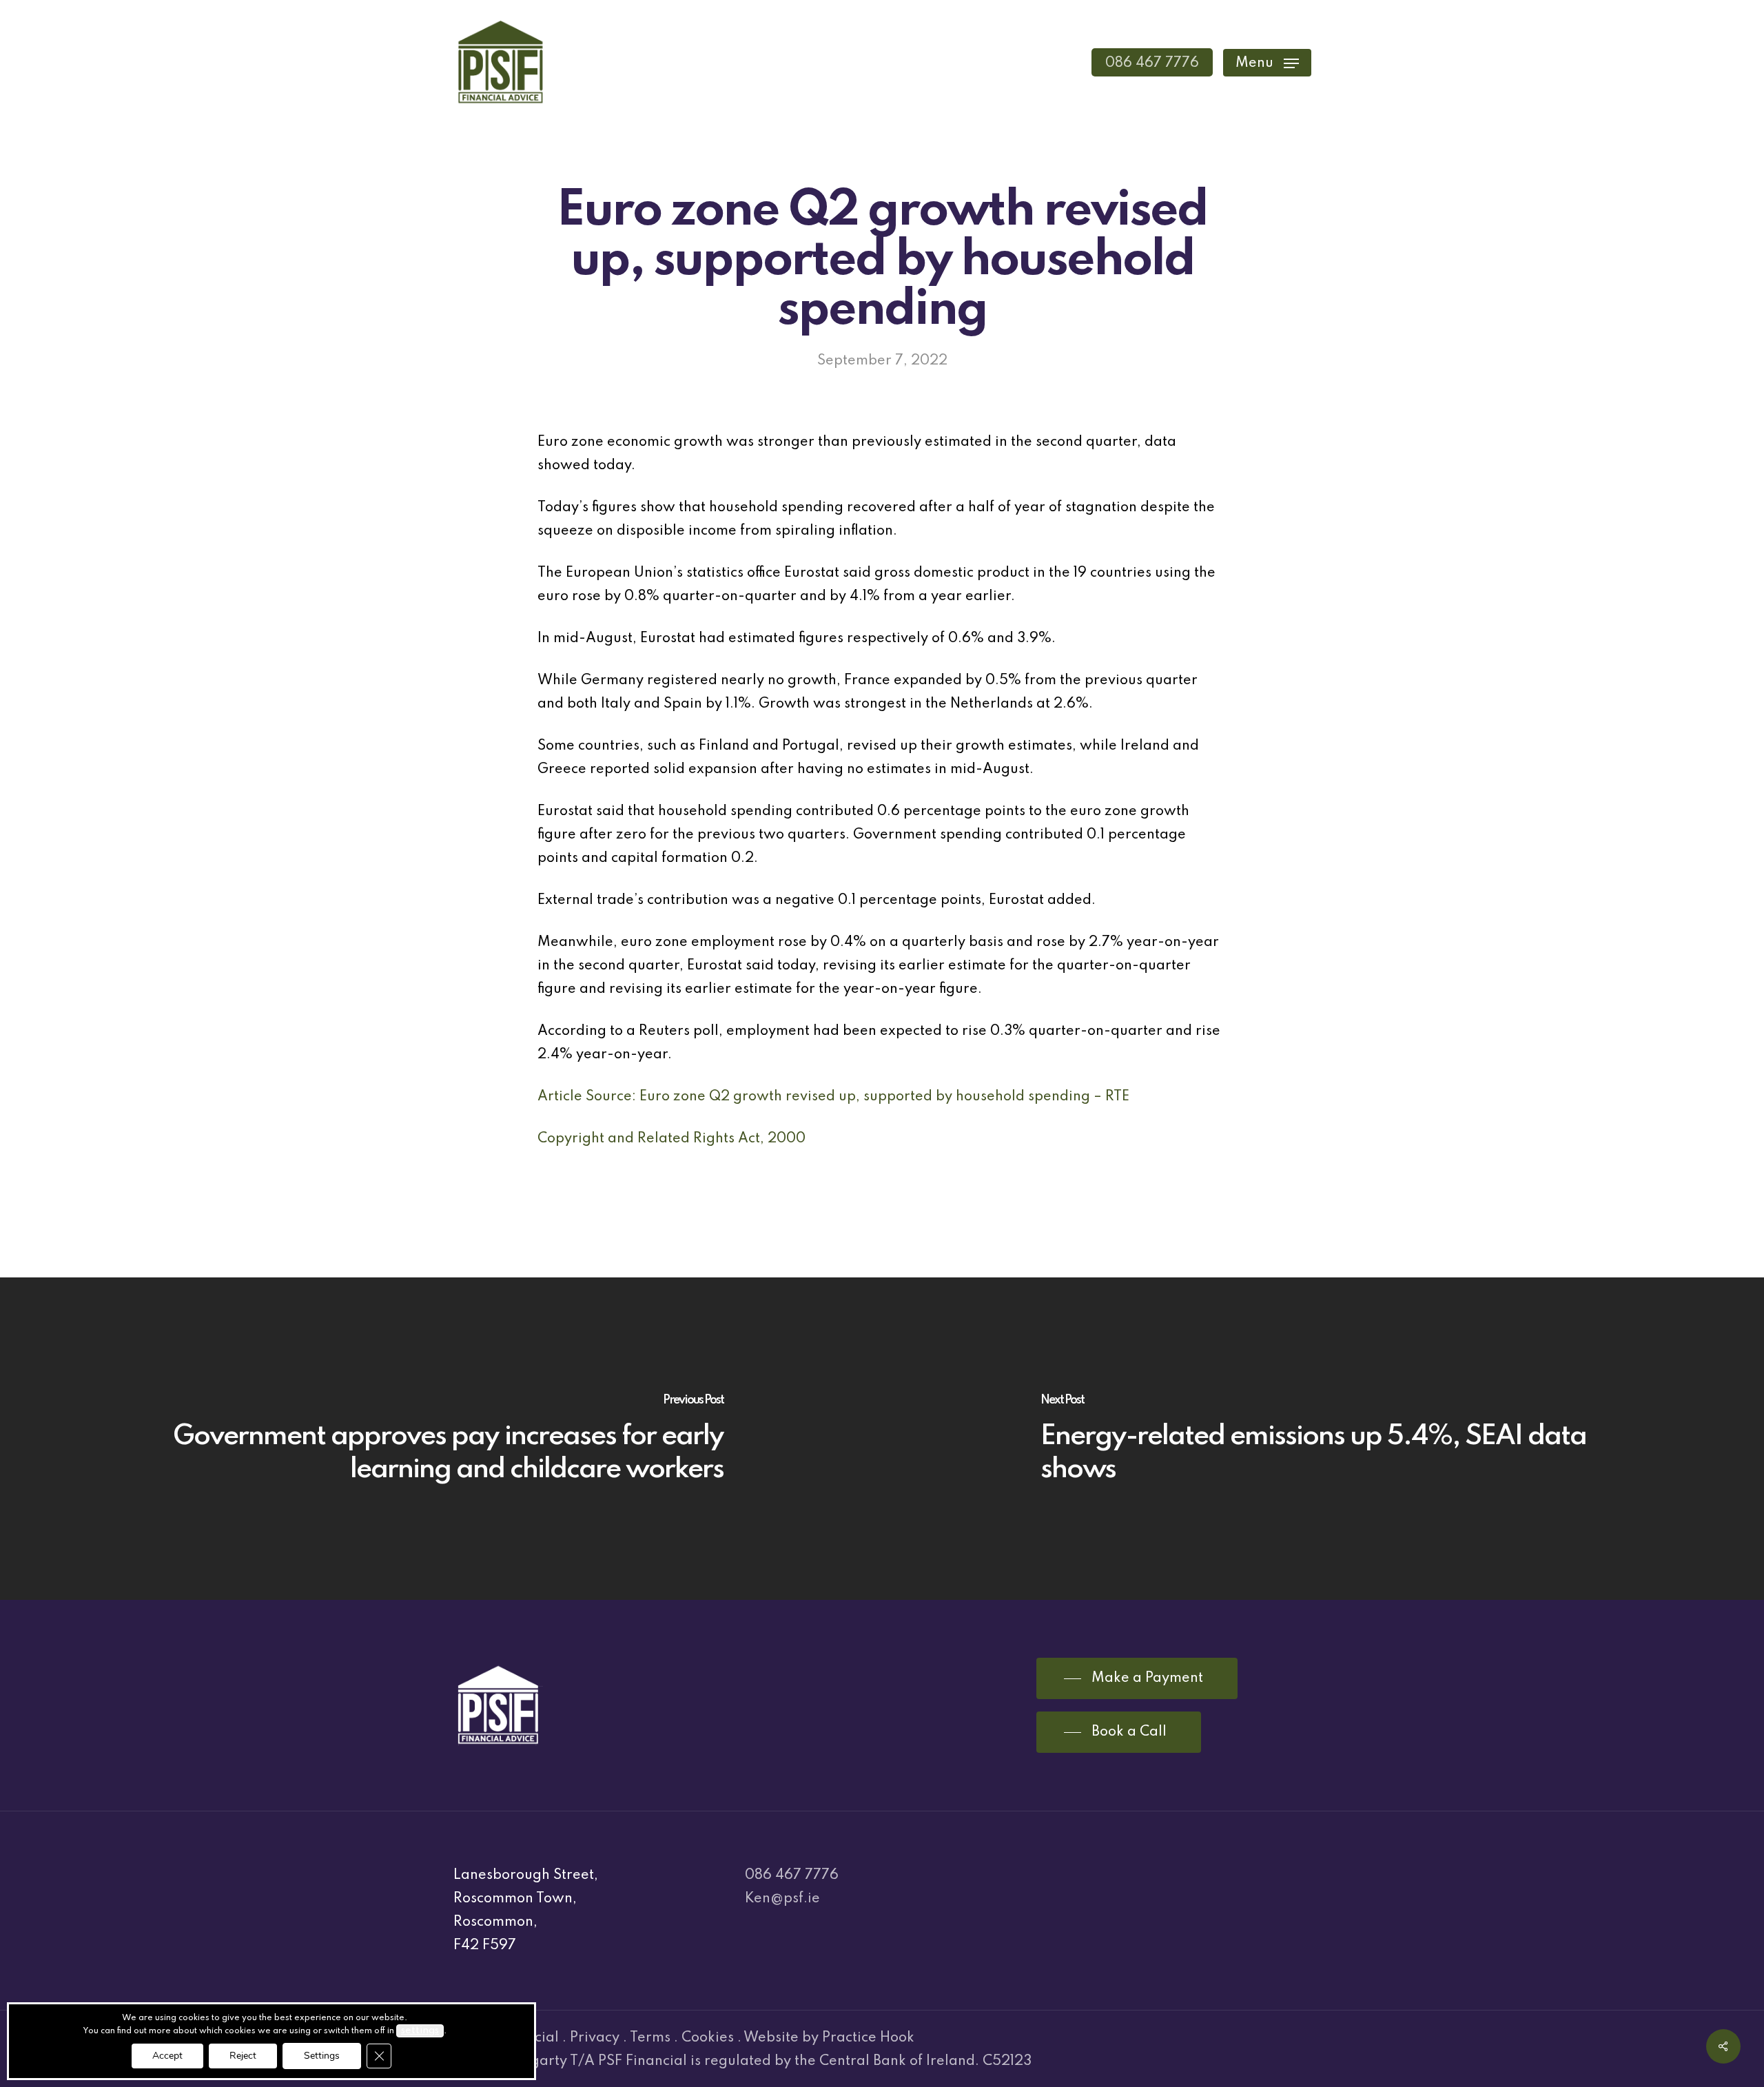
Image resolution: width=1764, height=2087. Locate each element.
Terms (650, 2038)
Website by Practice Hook (829, 2038)
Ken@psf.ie (782, 1899)
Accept (167, 2056)
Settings (322, 2056)
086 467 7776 (792, 1875)
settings (420, 2031)
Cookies (708, 2038)
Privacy (595, 2038)
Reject (243, 2056)
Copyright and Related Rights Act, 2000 (671, 1139)
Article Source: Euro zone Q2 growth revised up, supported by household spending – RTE (833, 1097)
